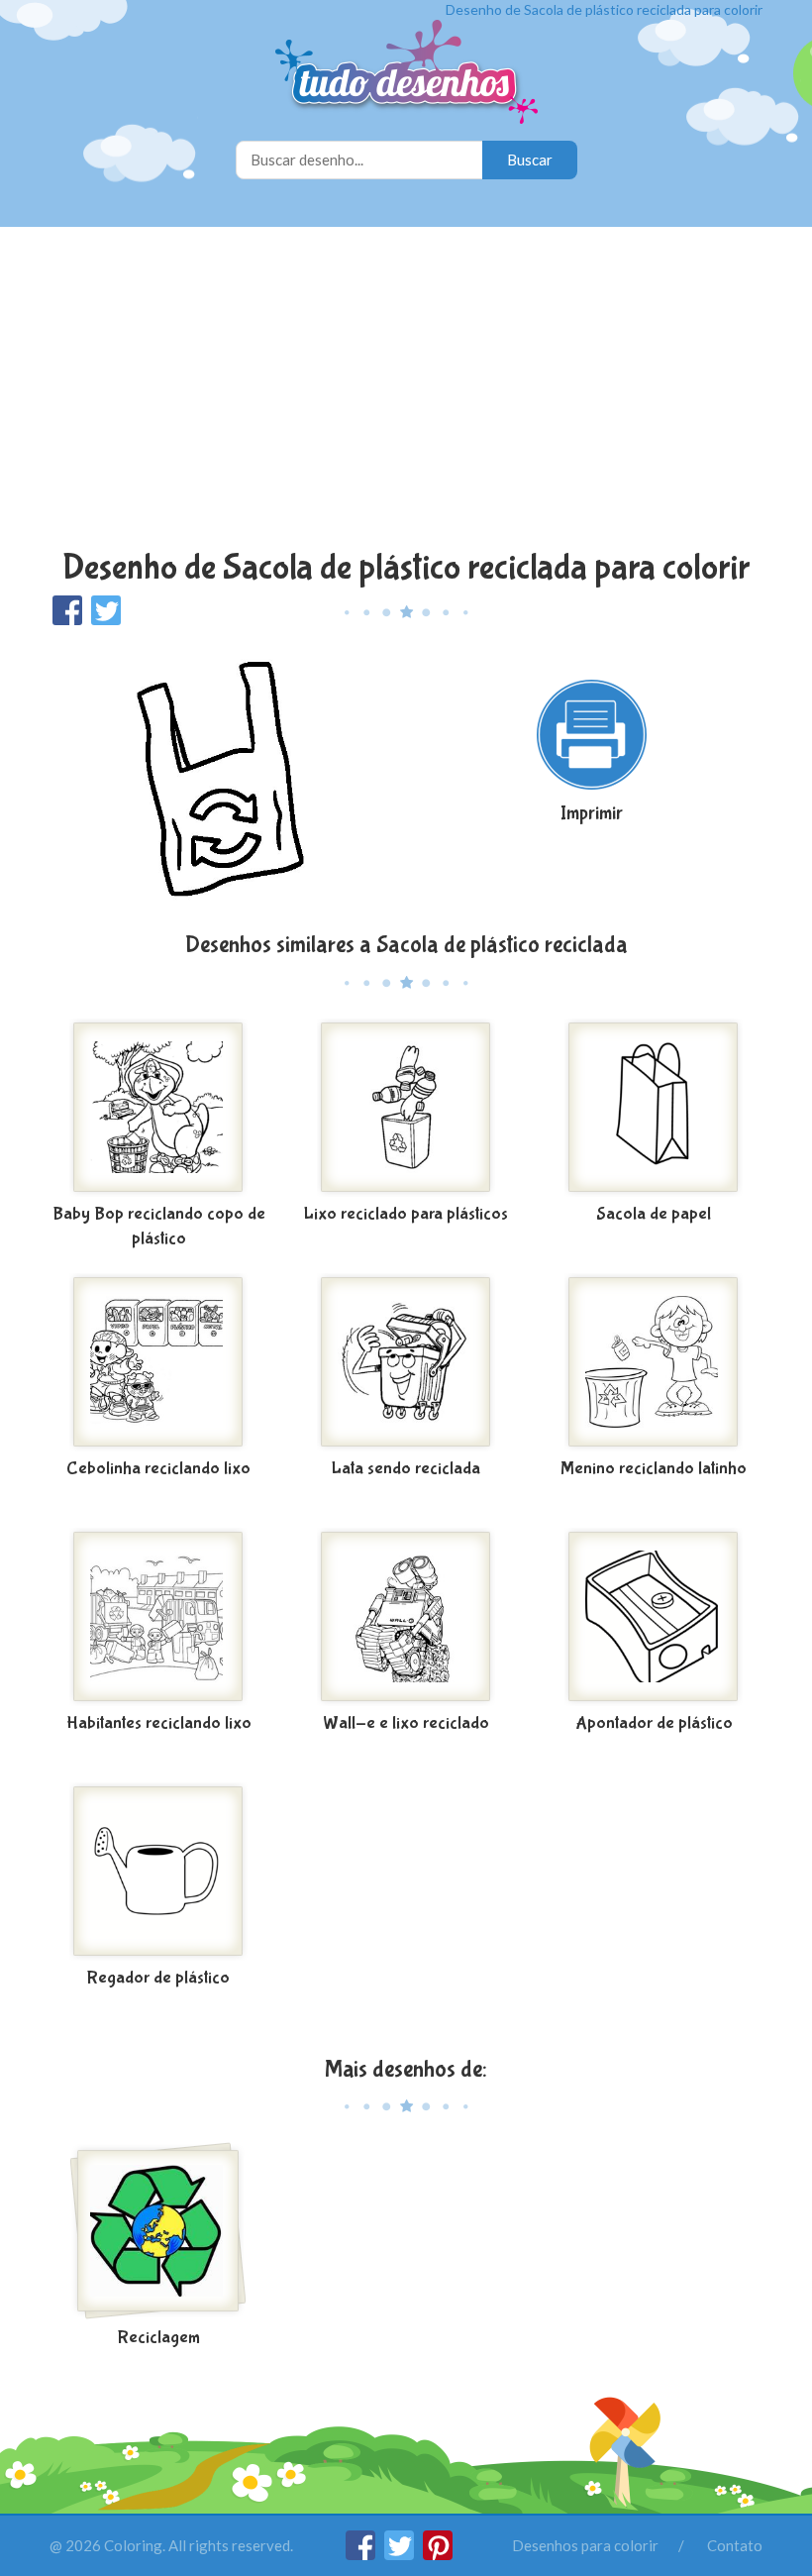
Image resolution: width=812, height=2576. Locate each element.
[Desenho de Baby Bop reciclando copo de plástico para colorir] (158, 1108)
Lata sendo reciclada (406, 1469)
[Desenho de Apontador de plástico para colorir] (654, 1617)
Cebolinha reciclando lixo (158, 1469)
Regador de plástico (158, 1978)
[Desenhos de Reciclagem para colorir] (158, 2231)
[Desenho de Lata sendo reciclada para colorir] (406, 1362)
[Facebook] (362, 2554)
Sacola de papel (654, 1214)
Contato (735, 2545)
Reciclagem (159, 2338)
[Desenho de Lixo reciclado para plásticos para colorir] (406, 1108)
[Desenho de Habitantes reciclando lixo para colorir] (158, 1617)
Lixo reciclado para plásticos (406, 1214)
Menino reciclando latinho (654, 1469)
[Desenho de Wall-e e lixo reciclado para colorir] (406, 1617)
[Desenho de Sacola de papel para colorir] (654, 1108)
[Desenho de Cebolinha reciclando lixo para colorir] (158, 1362)
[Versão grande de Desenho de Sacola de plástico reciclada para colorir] (220, 777)
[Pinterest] (438, 2554)
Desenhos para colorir (585, 2545)
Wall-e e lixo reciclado (406, 1723)
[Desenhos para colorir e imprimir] (406, 74)
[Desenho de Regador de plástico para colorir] (158, 1872)
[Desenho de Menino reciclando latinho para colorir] (654, 1362)
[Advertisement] (406, 390)
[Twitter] (401, 2554)
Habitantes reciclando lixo (159, 1723)
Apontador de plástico (654, 1723)
